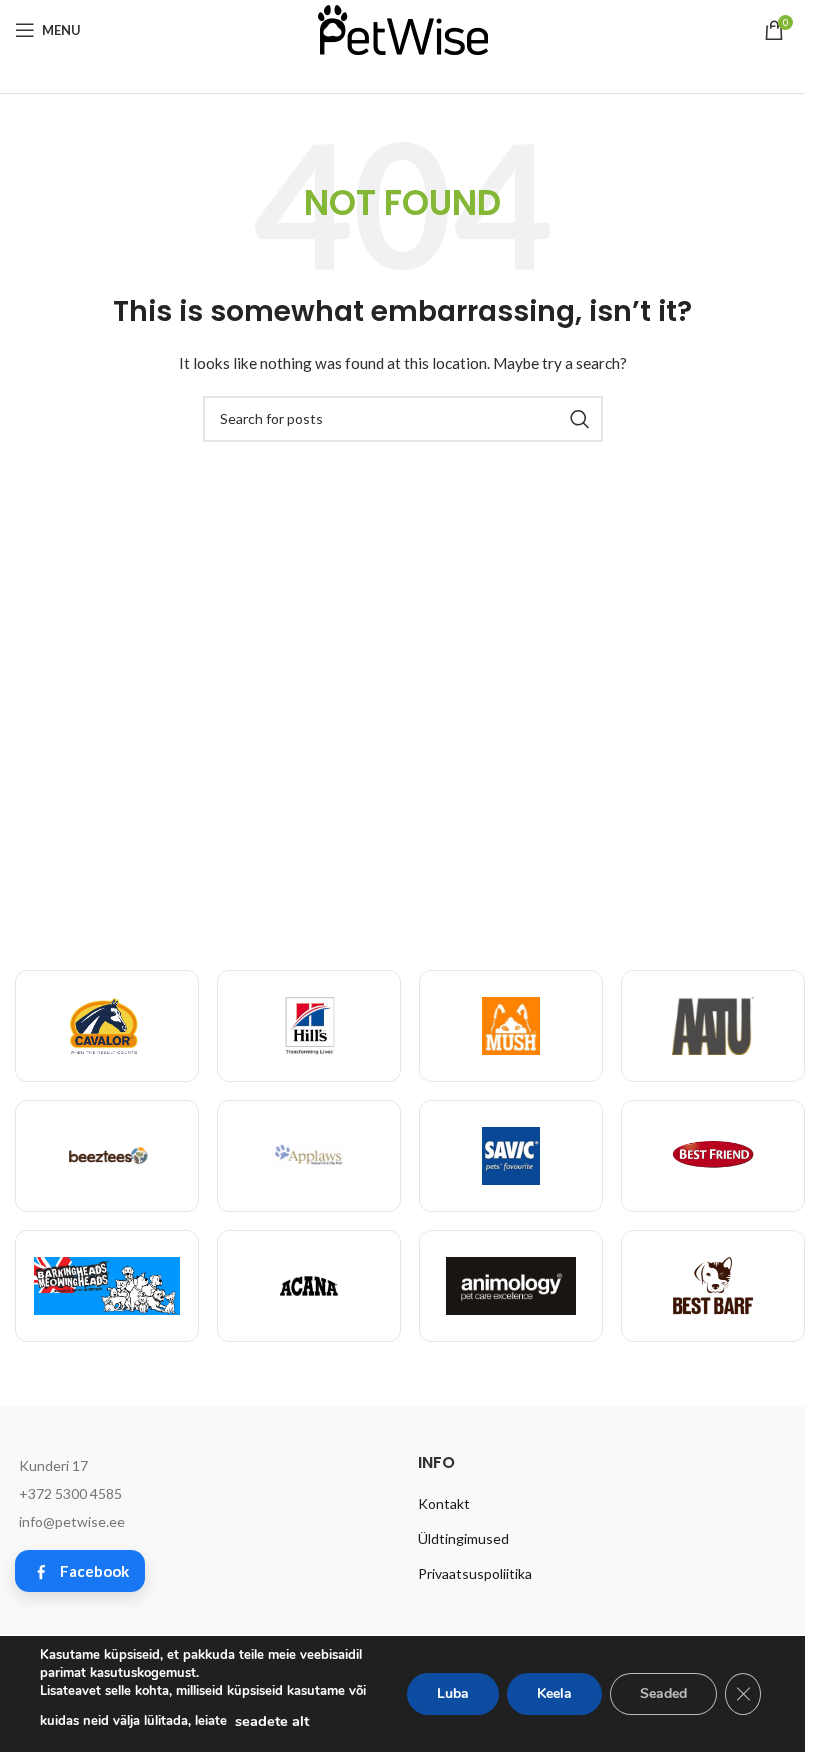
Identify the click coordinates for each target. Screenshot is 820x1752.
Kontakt (444, 1503)
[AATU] (713, 1026)
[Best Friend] (713, 1156)
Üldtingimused (463, 1538)
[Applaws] (309, 1156)
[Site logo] (403, 28)
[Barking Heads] (107, 1286)
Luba (453, 1693)
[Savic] (511, 1156)
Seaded (663, 1693)
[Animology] (511, 1286)
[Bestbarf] (713, 1286)
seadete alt (272, 1721)
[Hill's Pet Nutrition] (309, 1026)
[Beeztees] (107, 1156)
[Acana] (309, 1286)
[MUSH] (511, 1026)
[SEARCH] (580, 419)
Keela (554, 1693)
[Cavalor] (107, 1026)
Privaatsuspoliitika (475, 1573)
